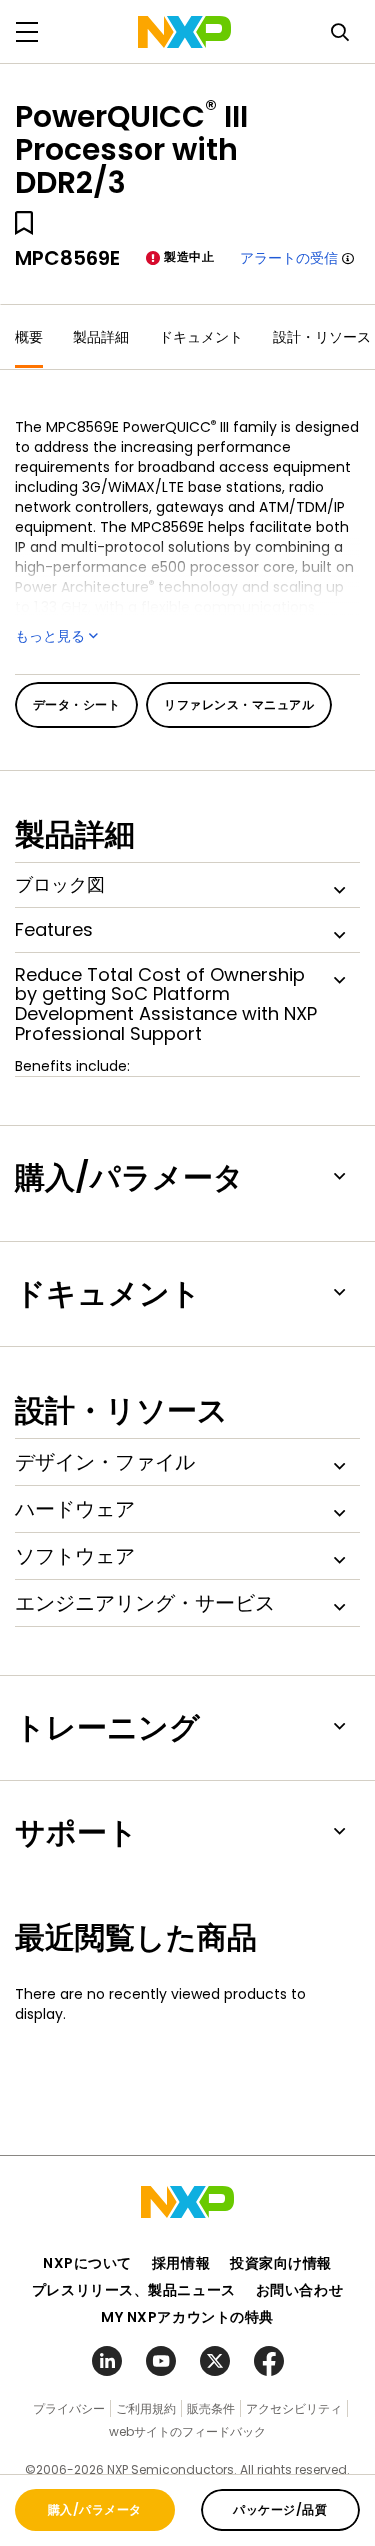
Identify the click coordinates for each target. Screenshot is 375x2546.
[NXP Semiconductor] (184, 32)
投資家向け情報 (281, 2263)
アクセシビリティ (294, 2408)
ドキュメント (201, 337)
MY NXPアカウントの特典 (187, 2317)
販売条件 (211, 2408)
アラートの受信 (289, 258)
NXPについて (87, 2263)
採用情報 (181, 2263)
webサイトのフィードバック (187, 2431)
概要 (29, 337)
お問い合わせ (299, 2290)
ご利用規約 (146, 2408)
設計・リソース (322, 337)
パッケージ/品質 (280, 2509)
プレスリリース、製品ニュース (134, 2290)
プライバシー (69, 2408)
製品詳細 (101, 337)
